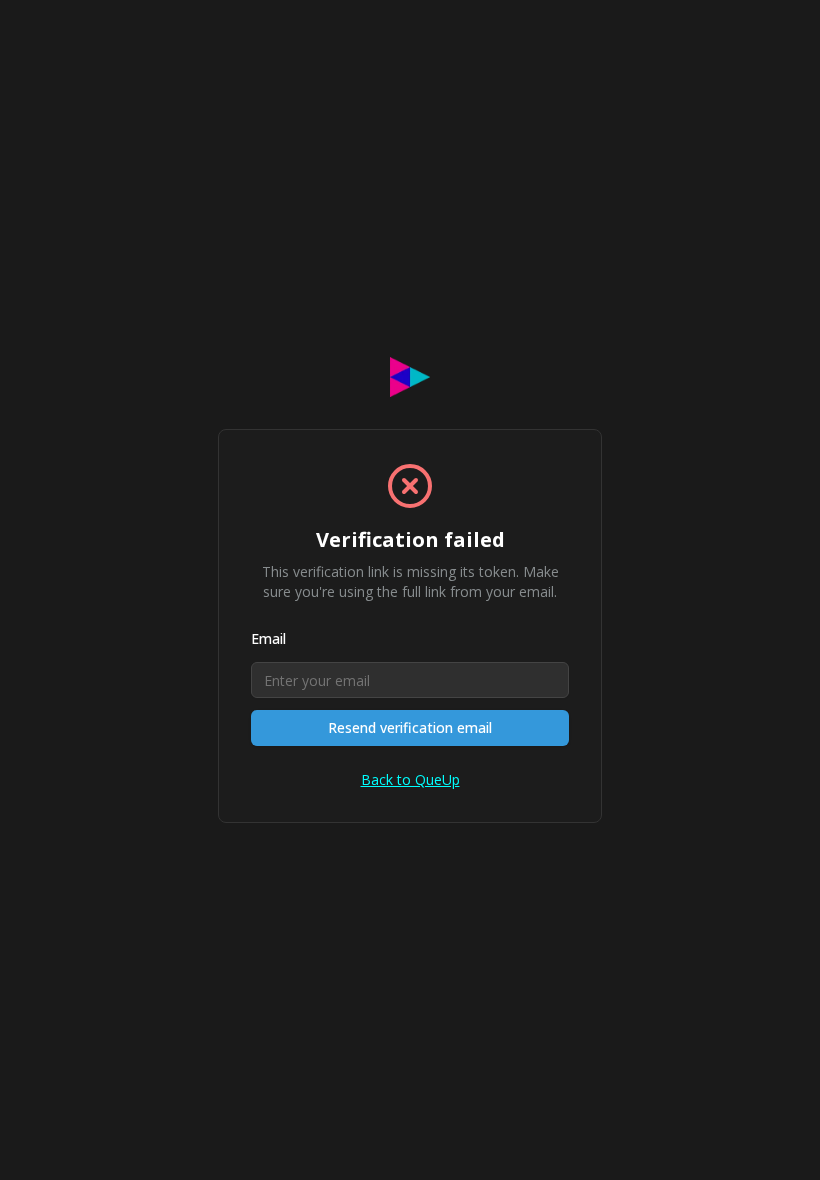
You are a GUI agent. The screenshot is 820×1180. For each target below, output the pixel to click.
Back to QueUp (410, 779)
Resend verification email (410, 727)
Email (268, 638)
